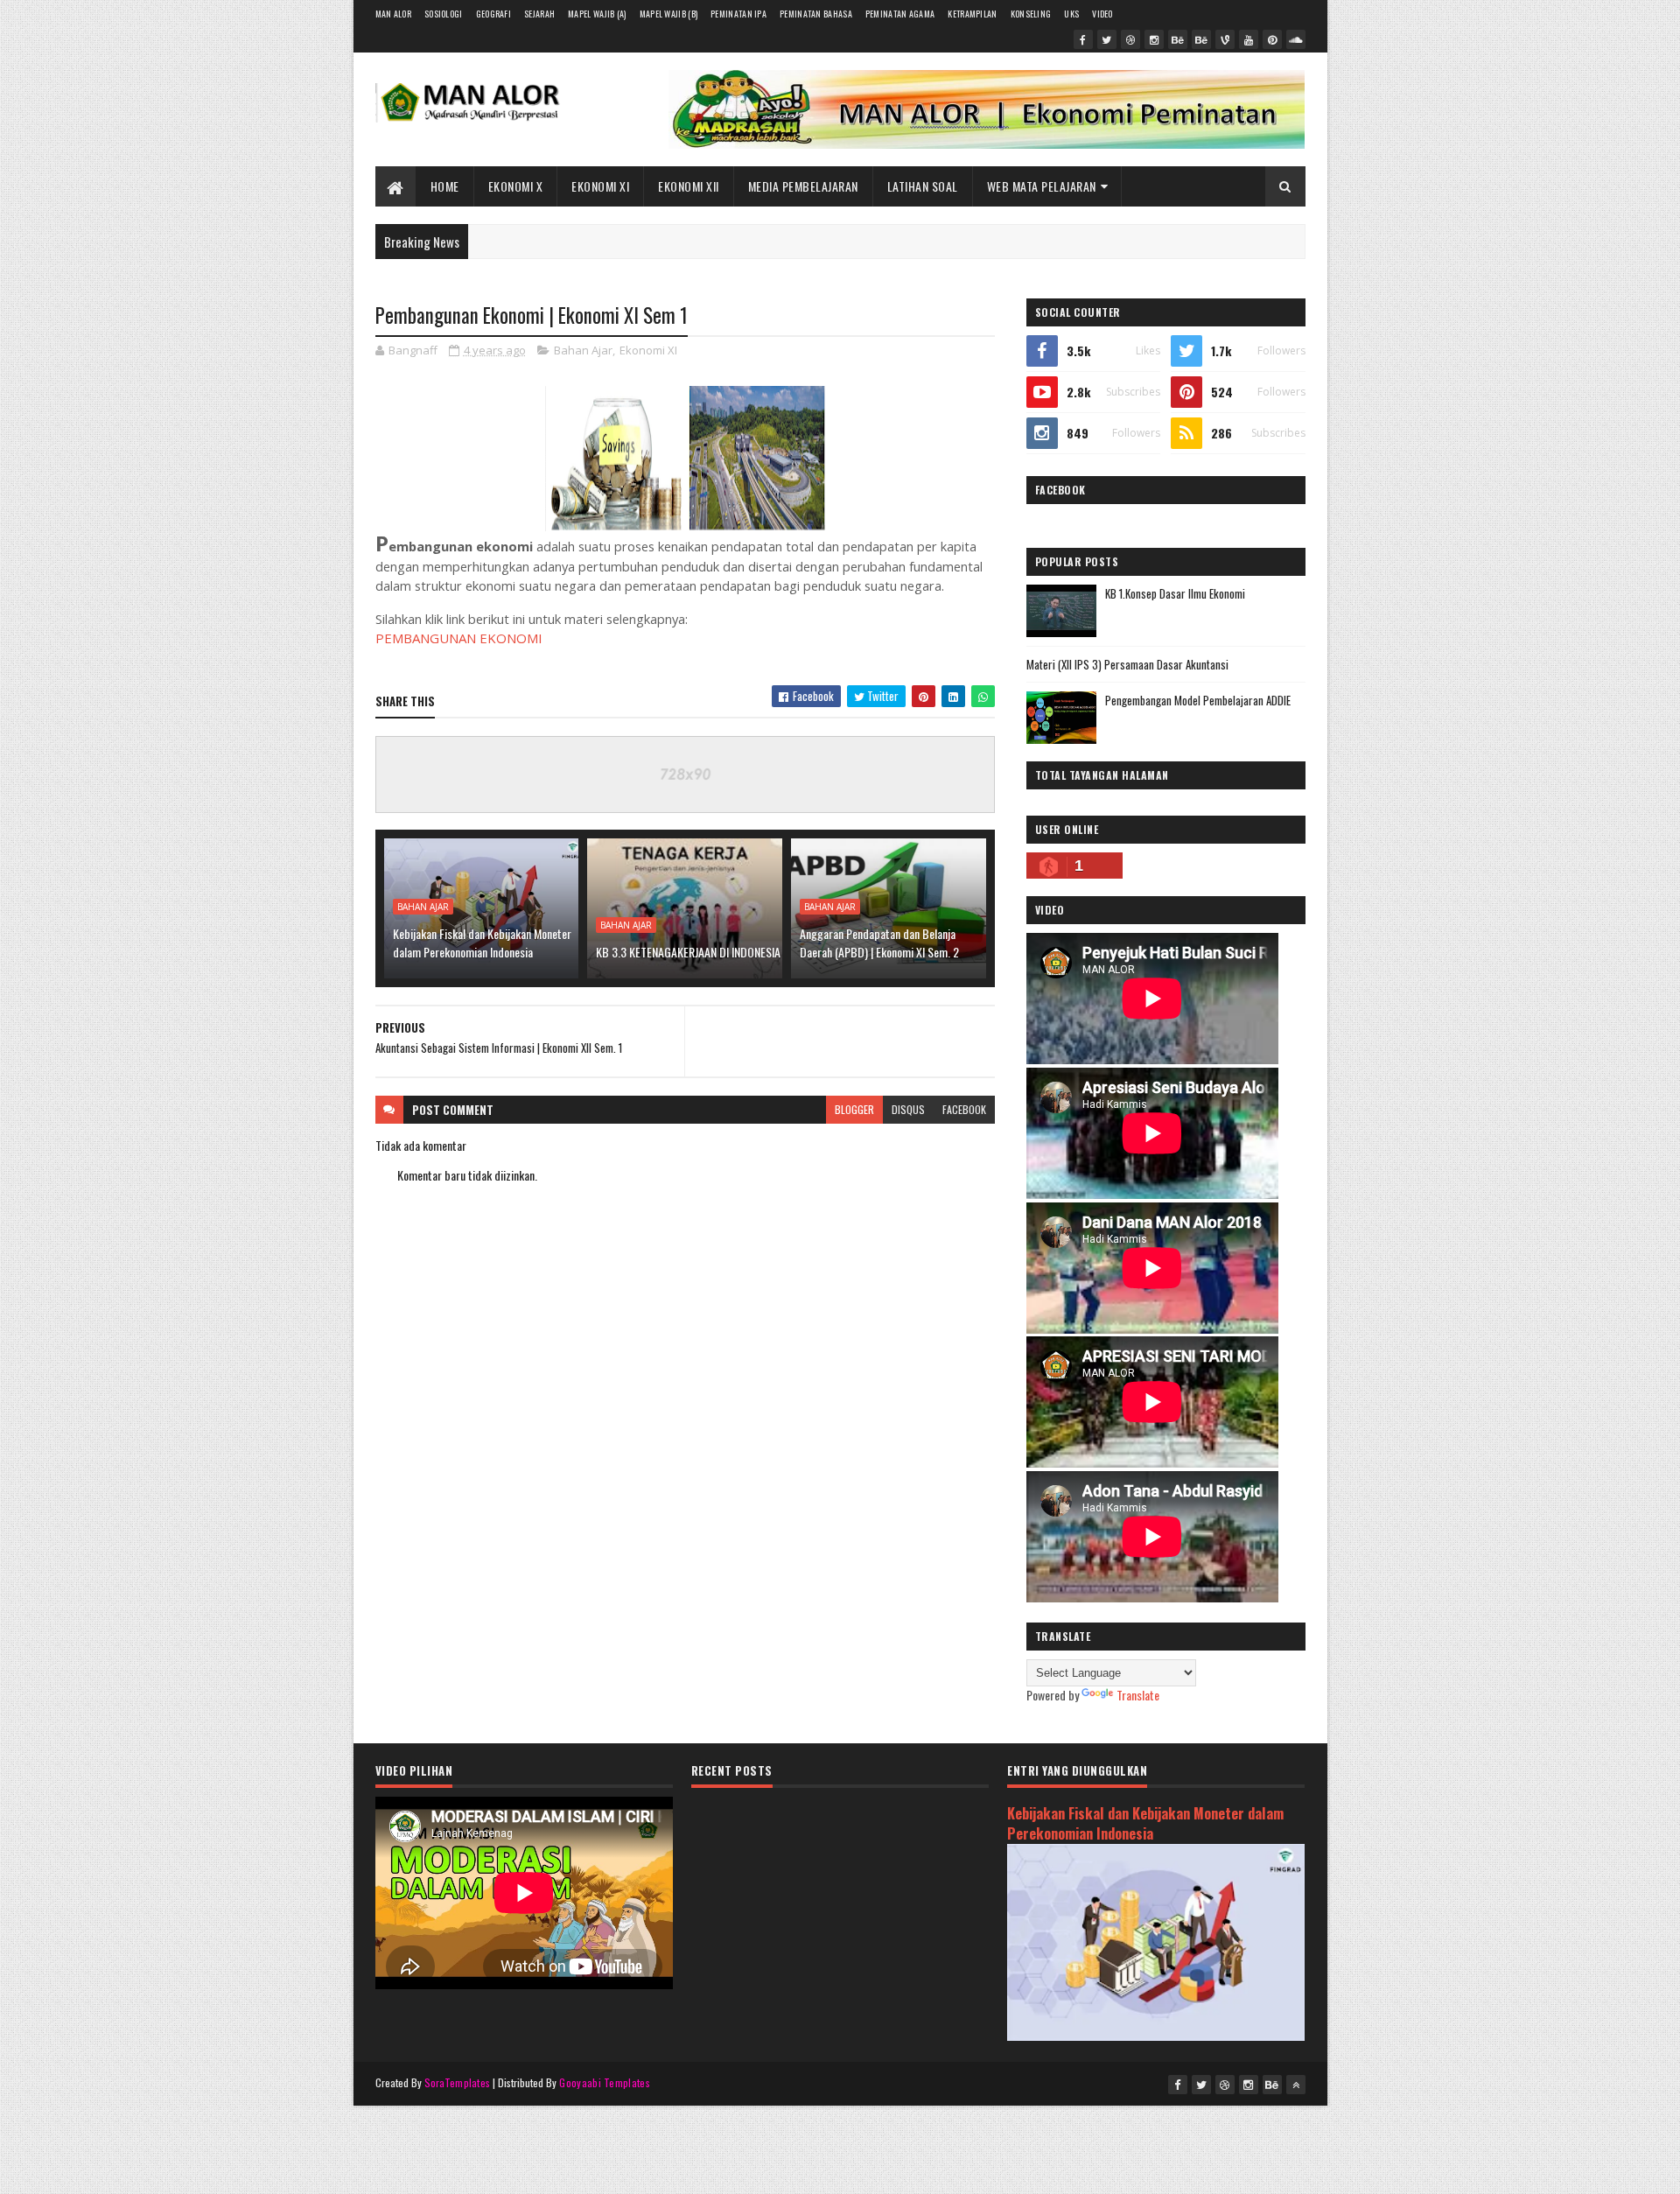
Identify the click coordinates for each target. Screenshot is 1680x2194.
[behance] (1178, 39)
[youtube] (1249, 39)
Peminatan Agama (900, 14)
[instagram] (1154, 39)
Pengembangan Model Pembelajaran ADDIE (1198, 700)
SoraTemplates (458, 2082)
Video (1102, 14)
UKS (1071, 14)
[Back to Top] (1296, 2085)
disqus (908, 1109)
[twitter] (1107, 39)
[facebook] (1083, 39)
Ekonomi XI (600, 186)
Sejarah (539, 14)
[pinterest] (1272, 39)
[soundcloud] (1296, 39)
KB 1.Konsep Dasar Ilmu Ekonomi (1175, 593)
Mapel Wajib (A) (597, 14)
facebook (964, 1109)
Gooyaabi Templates (604, 2082)
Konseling (1031, 14)
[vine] (1225, 39)
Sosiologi (444, 14)
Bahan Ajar (583, 350)
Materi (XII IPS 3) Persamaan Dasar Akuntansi (1127, 664)
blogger (854, 1109)
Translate (1138, 1695)
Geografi (493, 14)
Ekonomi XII (689, 186)
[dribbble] (1130, 39)
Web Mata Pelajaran (1042, 186)
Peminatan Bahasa (816, 14)
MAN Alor (393, 14)
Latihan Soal (923, 186)
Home (445, 186)
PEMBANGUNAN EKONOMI (459, 638)
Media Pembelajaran (803, 186)
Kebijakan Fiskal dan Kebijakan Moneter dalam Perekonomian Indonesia (482, 943)
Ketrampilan (972, 14)
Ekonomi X (516, 186)
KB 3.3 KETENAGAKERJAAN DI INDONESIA (688, 952)
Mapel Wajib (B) (669, 14)
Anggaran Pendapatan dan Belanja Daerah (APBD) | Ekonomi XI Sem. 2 (879, 943)
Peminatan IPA (738, 14)
